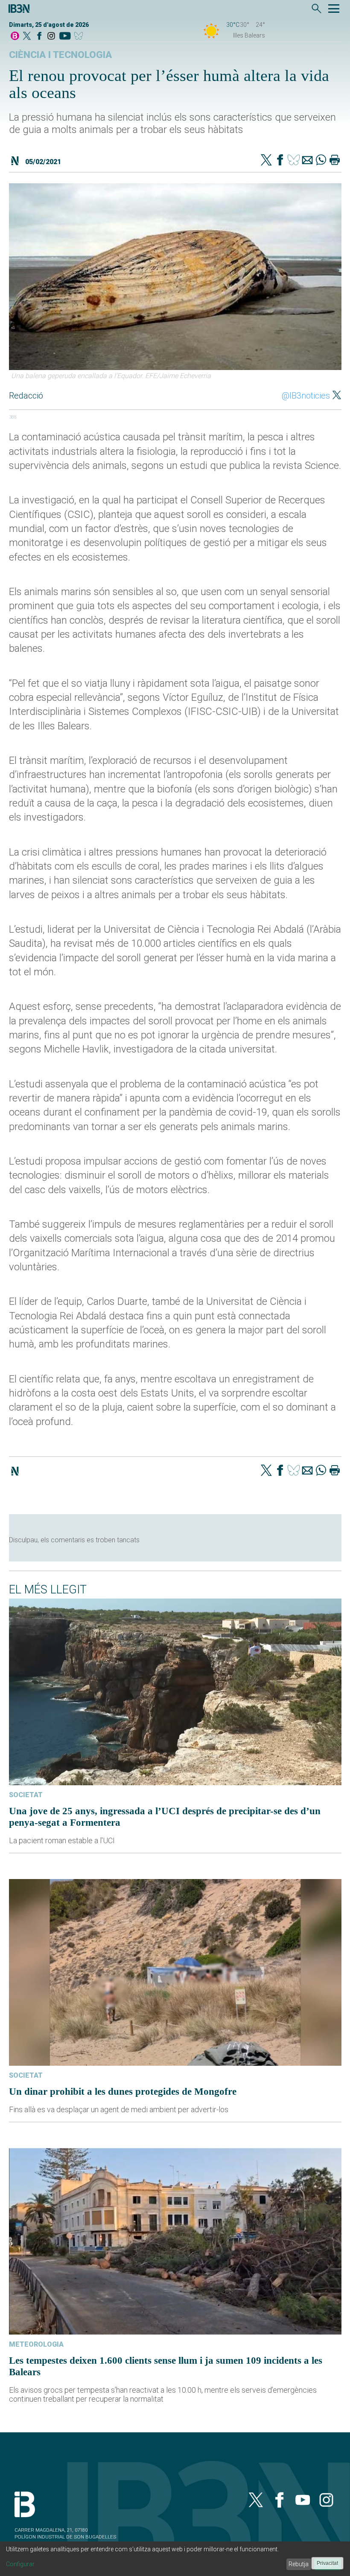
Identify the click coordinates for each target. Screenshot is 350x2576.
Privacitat (327, 2563)
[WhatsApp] (321, 161)
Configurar (20, 2564)
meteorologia (36, 2344)
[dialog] (175, 2559)
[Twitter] (266, 161)
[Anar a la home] (15, 36)
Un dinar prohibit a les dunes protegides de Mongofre (123, 2091)
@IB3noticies (306, 396)
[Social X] (27, 36)
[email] (307, 161)
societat (26, 1795)
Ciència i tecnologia (60, 55)
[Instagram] (51, 36)
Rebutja (299, 2564)
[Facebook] (39, 36)
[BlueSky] (80, 36)
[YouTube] (65, 36)
